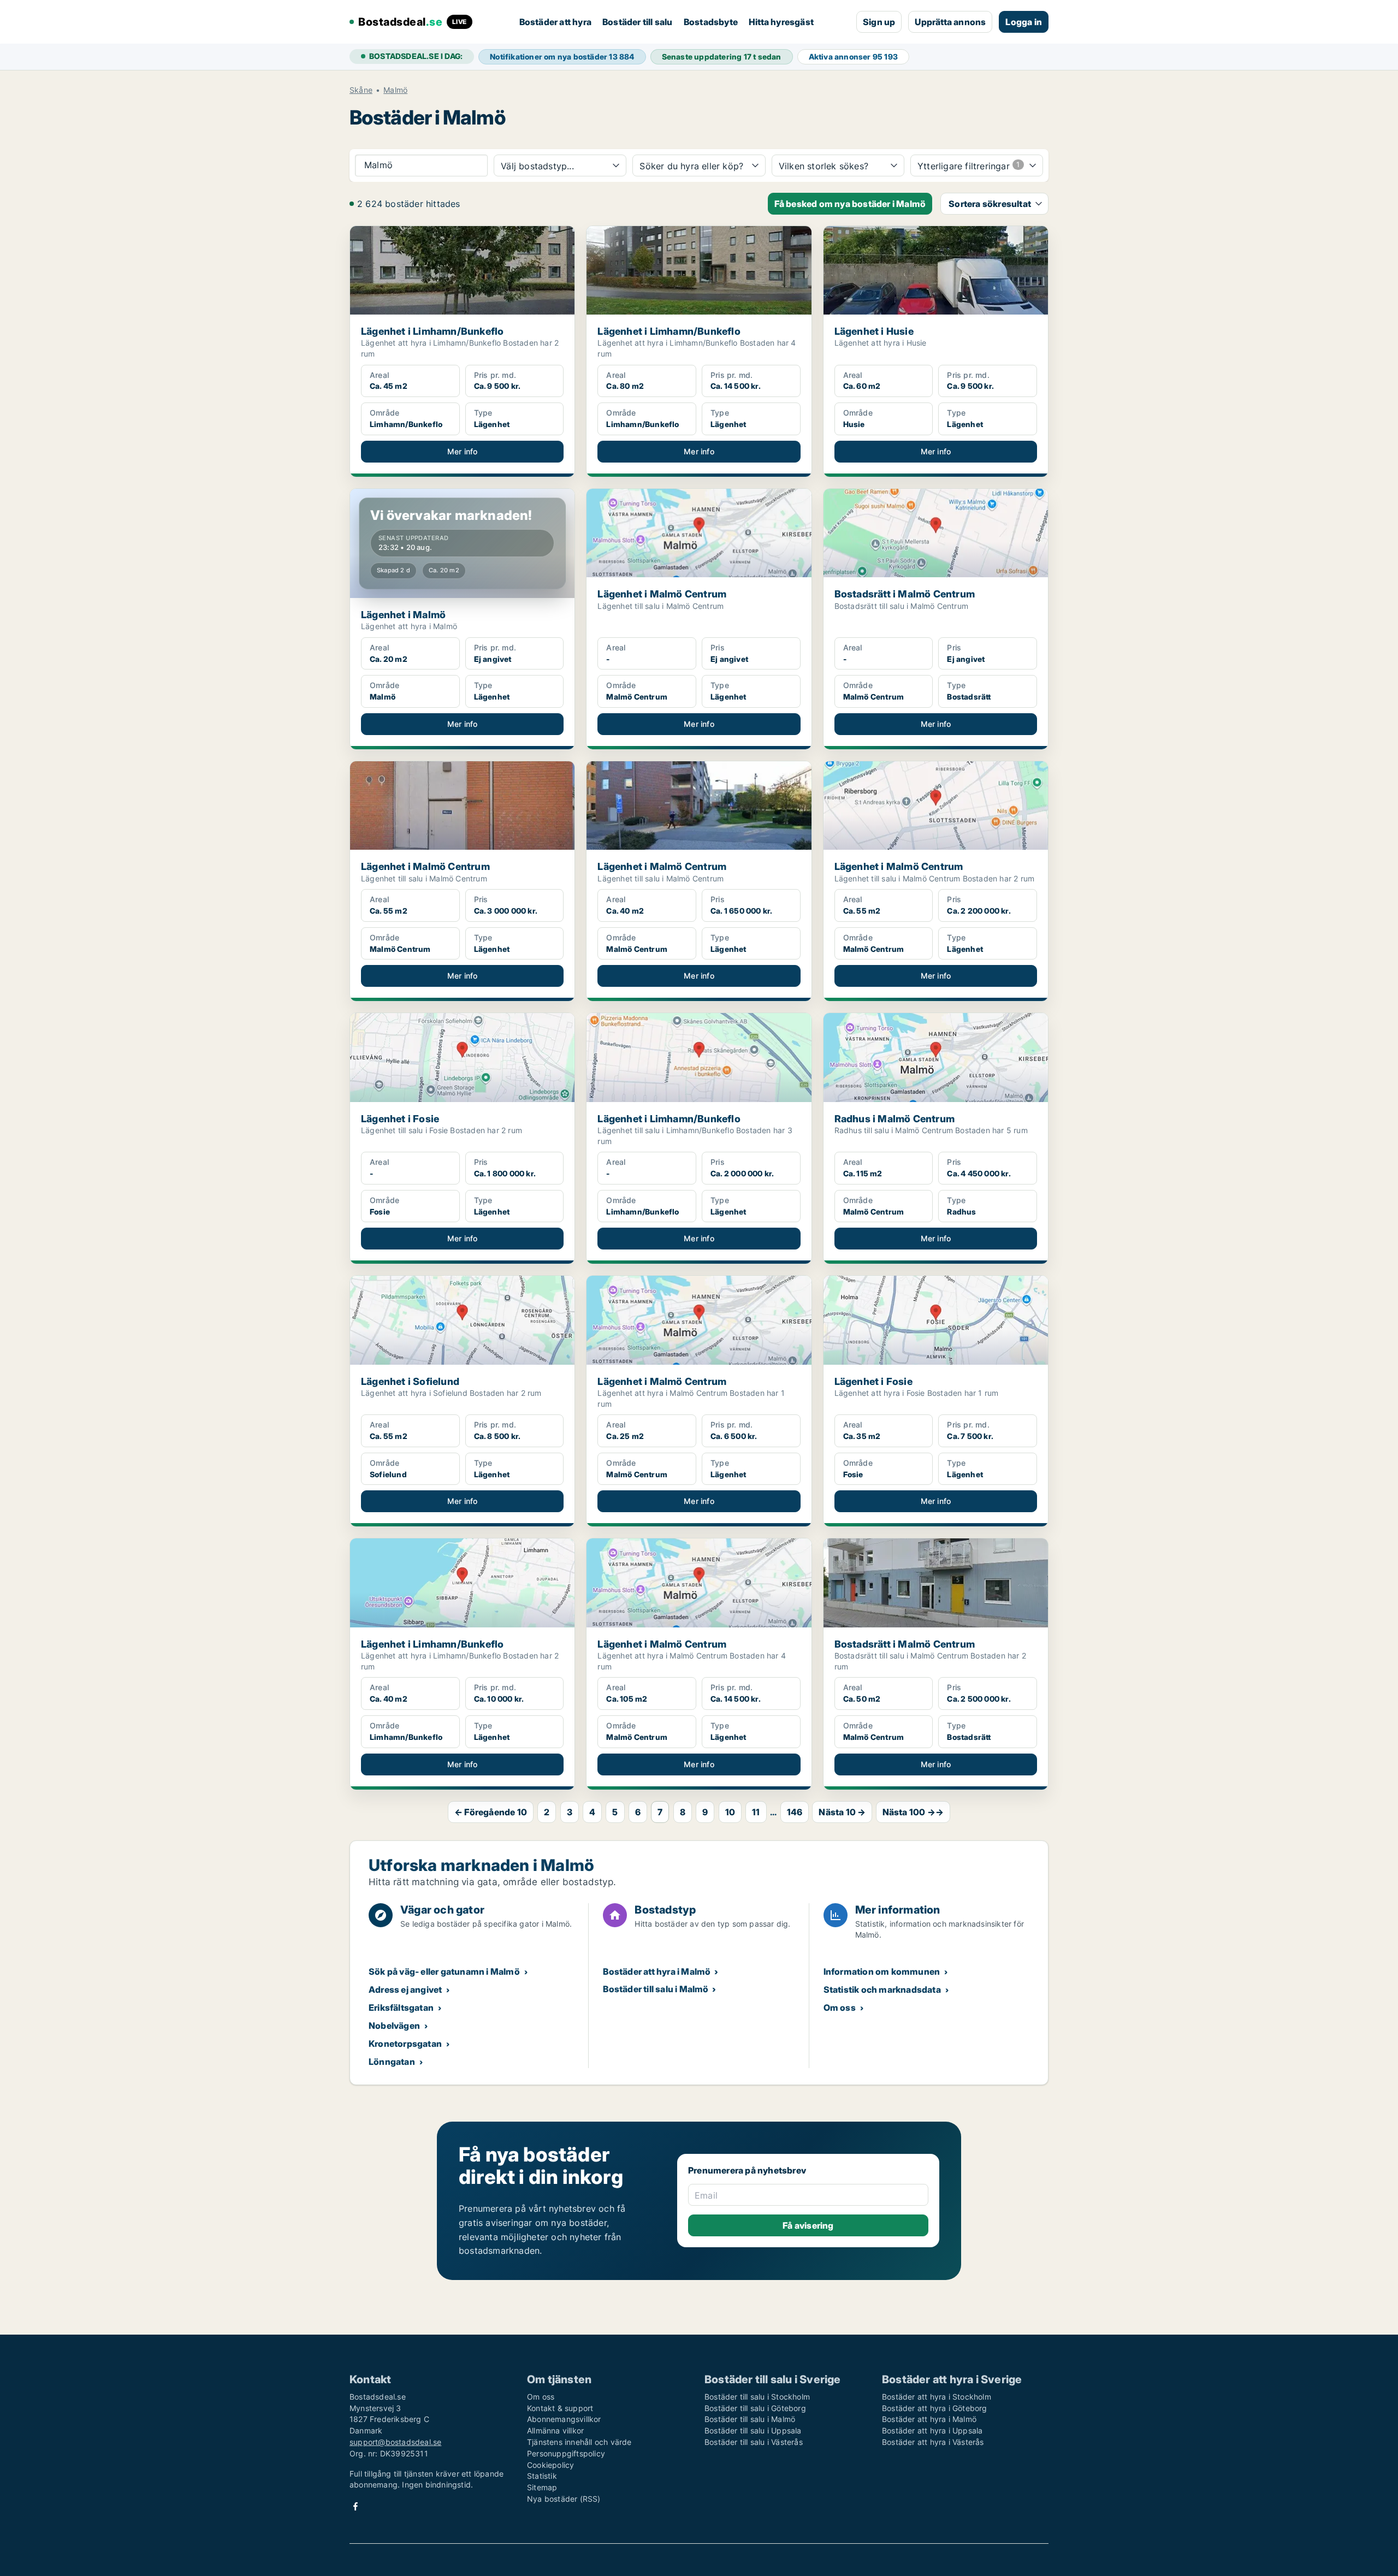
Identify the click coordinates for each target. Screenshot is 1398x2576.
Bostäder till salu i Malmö (656, 1989)
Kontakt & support (560, 2408)
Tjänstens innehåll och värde (579, 2442)
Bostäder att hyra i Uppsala (932, 2430)
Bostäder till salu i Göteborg (755, 2408)
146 (795, 1812)
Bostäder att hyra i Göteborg (935, 2408)
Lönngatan (392, 2062)
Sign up (879, 22)
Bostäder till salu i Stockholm (757, 2397)
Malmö (395, 90)
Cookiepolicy (550, 2465)
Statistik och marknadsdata (882, 1989)
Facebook (356, 2506)
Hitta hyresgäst (781, 22)
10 (730, 1812)
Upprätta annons (950, 22)
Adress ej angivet (405, 1989)
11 (756, 1812)
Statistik (542, 2476)
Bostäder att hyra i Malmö (657, 1971)
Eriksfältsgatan (401, 2007)
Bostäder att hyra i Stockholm (937, 2397)
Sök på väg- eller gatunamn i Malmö (444, 1971)
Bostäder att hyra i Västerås (933, 2442)
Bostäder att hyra (555, 22)
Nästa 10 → (842, 1812)
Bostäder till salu (638, 22)
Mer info (463, 451)
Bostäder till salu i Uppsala (753, 2430)
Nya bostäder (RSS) (564, 2499)
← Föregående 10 (491, 1812)
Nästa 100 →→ (913, 1812)
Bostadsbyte (711, 22)
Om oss (840, 2007)
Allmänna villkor (555, 2430)
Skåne (361, 90)
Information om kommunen (882, 1971)
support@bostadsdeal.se (395, 2442)
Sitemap (542, 2487)
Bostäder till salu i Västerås (754, 2442)
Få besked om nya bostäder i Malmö (850, 204)
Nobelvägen (394, 2026)
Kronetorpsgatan (405, 2044)
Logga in (1024, 22)
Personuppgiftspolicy (566, 2453)
